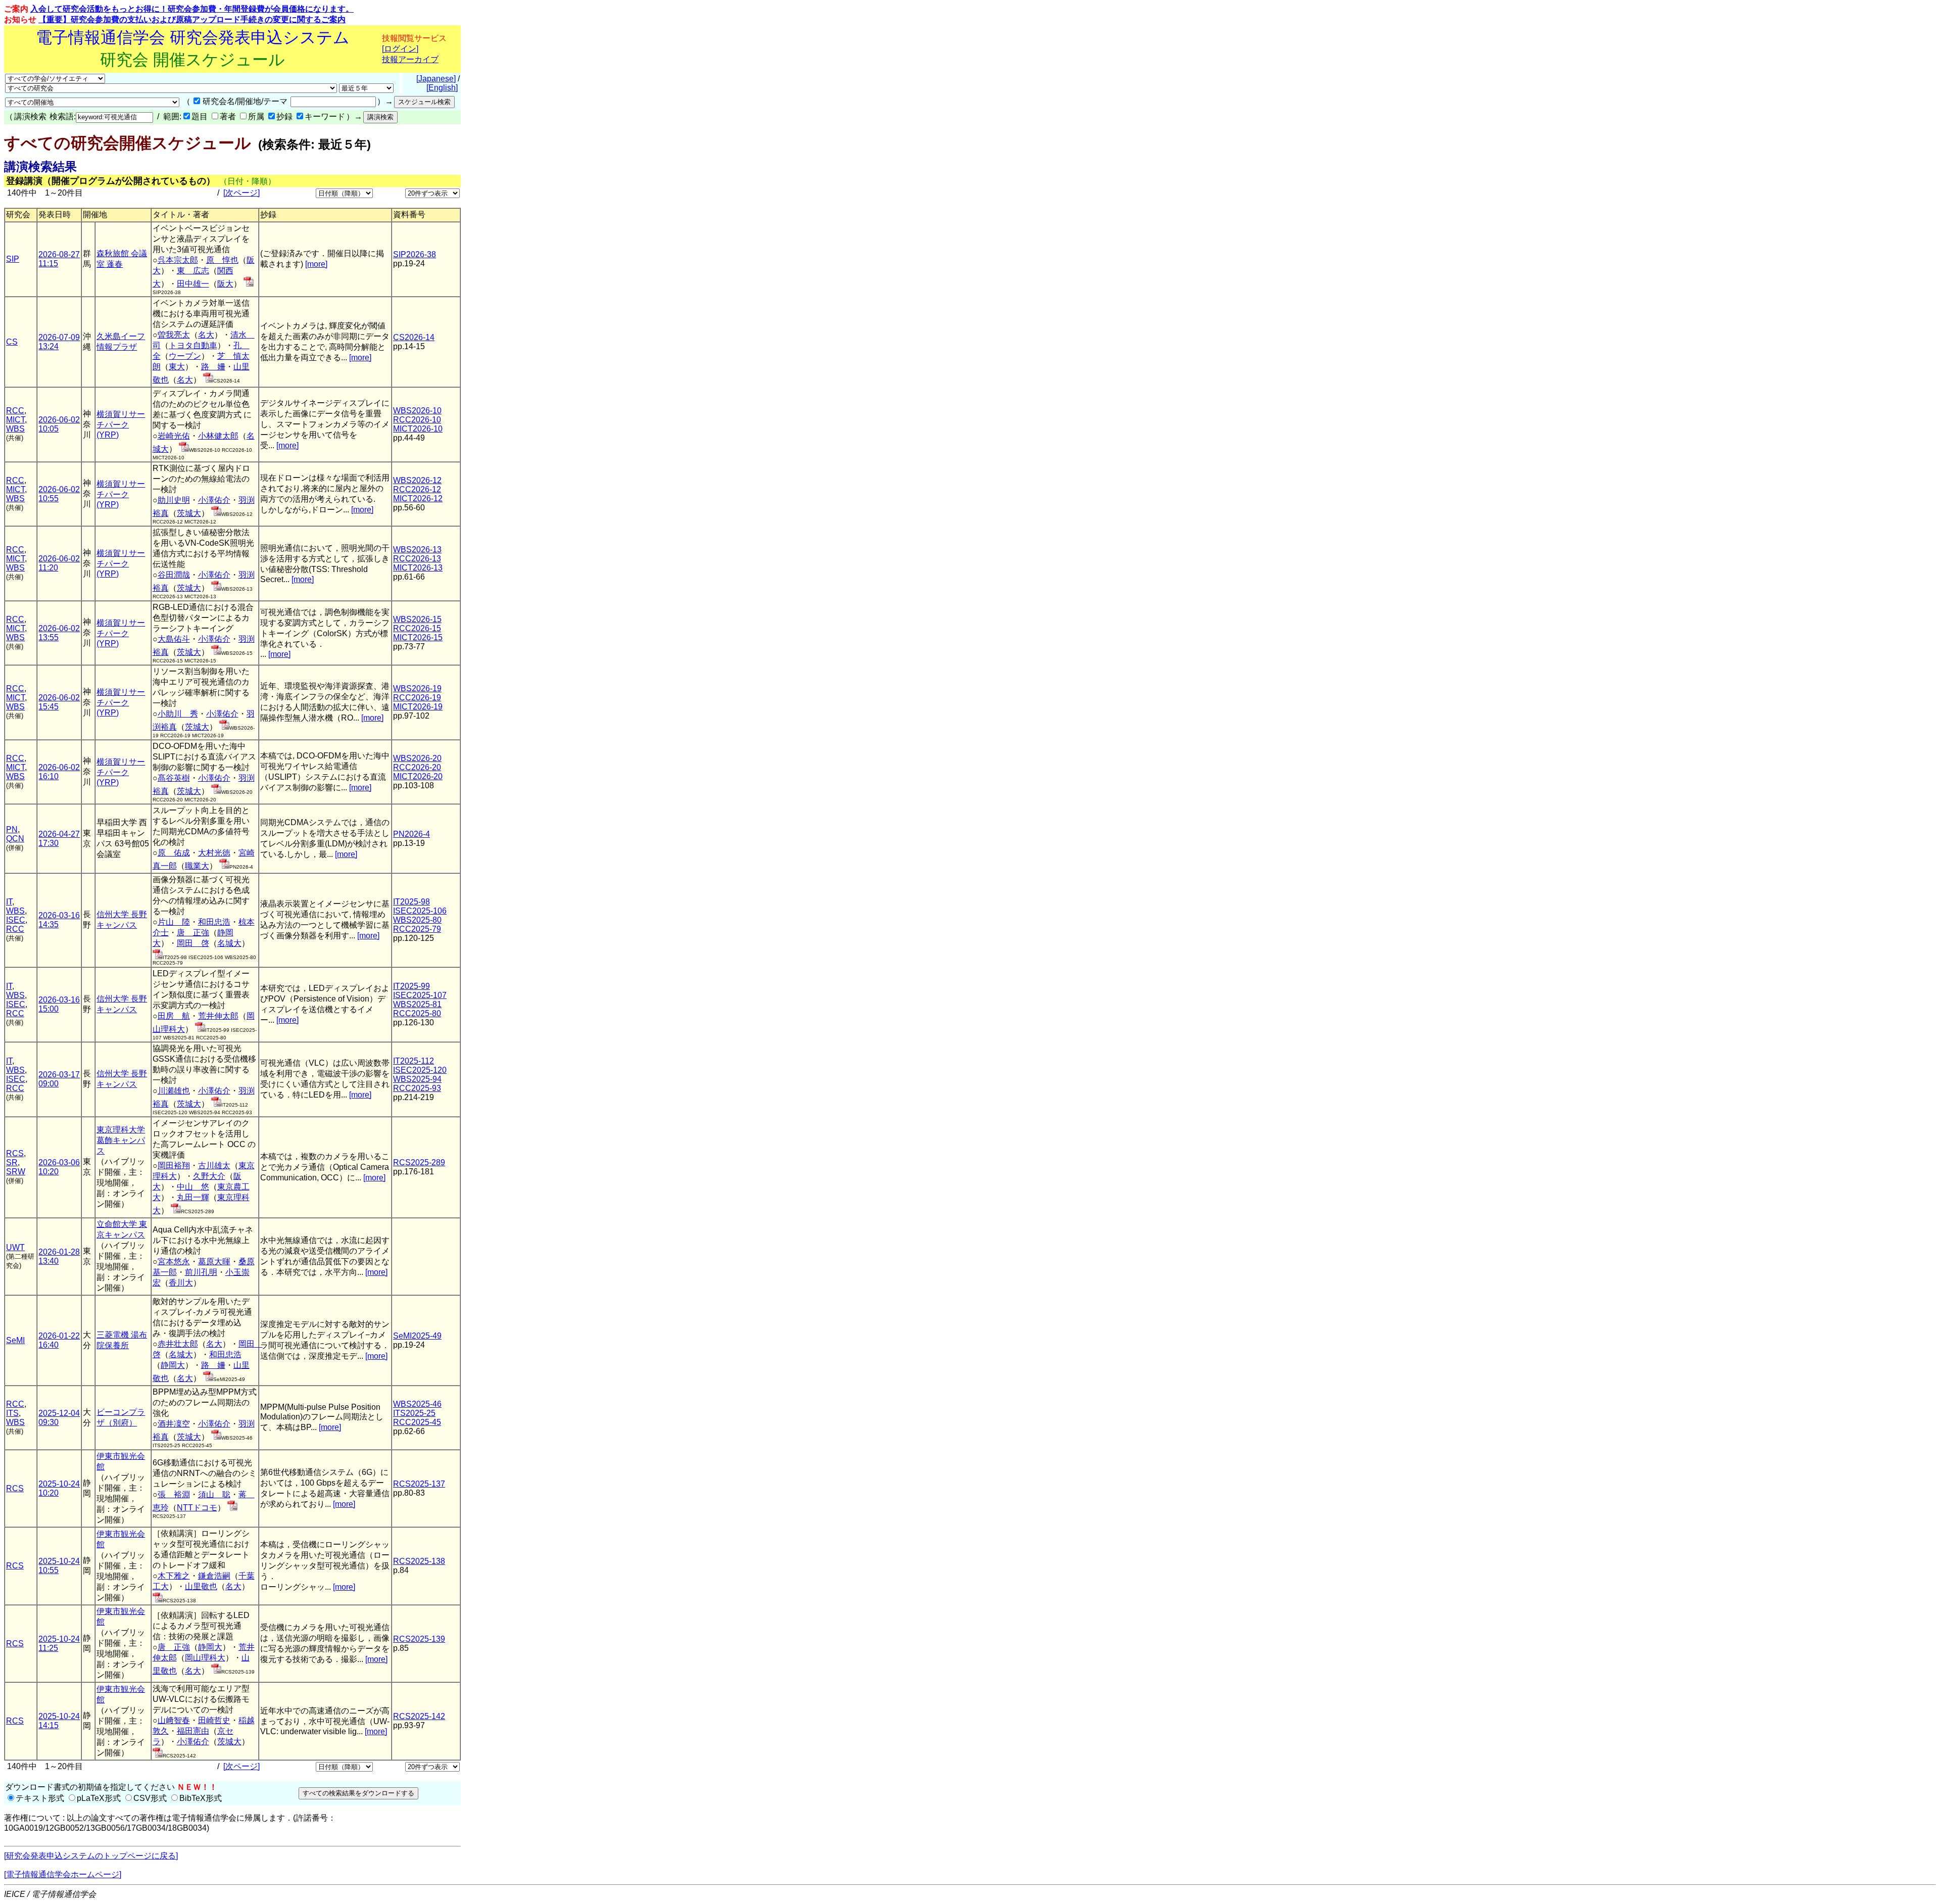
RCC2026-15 (417, 628)
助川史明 (174, 500)
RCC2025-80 (417, 1013)
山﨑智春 (174, 1720)
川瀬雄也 (174, 1091)
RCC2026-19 (417, 698)
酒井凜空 (174, 1424)
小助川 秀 (178, 714)
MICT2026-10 (418, 429)
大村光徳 (214, 853)
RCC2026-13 (417, 559)
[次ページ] (241, 193)
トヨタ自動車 (193, 345)
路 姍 (213, 367)
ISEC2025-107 (420, 995)
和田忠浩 (214, 922)
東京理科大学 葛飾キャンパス (121, 1140)
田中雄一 (193, 284)
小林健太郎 (218, 436)
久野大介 (209, 1176)
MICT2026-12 (418, 498)
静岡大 (173, 1365)
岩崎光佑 (174, 436)
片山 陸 (174, 922)
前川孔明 (201, 1272)
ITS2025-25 (414, 1413)
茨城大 (189, 513)
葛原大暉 (214, 1262)
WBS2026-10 (417, 411)
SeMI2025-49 (417, 1336)
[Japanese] (436, 79)
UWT (15, 1247)
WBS (15, 429)
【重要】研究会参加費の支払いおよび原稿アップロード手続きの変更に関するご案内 (192, 19)
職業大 (197, 866)
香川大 (181, 1283)
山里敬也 (201, 1586)
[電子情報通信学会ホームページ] (63, 1874)
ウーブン (185, 356)
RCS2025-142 (419, 1716)
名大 (206, 335)
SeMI (15, 1340)
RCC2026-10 (417, 420)
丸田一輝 (193, 1197)
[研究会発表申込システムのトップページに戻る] (91, 1856)
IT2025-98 (411, 902)
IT (9, 902)
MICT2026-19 (418, 707)
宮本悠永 (174, 1262)
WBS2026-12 (417, 480)
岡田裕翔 (174, 1165)
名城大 (229, 943)
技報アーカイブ (410, 59)
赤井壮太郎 (178, 1344)
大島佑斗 (174, 639)
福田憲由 (193, 1731)
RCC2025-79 (417, 929)
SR (12, 1162)
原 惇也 (222, 260)
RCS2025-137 (419, 1484)
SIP (13, 259)
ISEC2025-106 (420, 911)
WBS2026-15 (417, 619)
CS (12, 342)
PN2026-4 (411, 834)
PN (12, 829)
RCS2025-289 (419, 1162)
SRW (16, 1172)
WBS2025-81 (417, 1004)
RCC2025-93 (417, 1088)
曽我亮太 (174, 335)
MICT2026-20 (418, 776)
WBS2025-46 (417, 1404)
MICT (15, 420)
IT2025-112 (414, 1061)
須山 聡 (214, 1494)
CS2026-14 (414, 337)
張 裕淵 (174, 1494)
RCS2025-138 (419, 1561)
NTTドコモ (197, 1508)
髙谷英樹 (174, 778)
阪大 (225, 284)
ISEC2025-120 (420, 1070)
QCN (15, 839)
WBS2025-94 (417, 1079)
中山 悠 (193, 1187)
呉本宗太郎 (178, 260)
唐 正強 (193, 933)
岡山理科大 (205, 1658)
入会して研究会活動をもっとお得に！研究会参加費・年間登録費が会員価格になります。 (192, 9)
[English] (442, 88)
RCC (15, 411)
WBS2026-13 (417, 550)
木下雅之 (174, 1576)
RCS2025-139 (419, 1639)
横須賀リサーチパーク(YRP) (121, 424)
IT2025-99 (411, 986)
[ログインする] (249, 284)
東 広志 (193, 271)
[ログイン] (400, 49)
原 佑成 (174, 853)
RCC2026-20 (417, 767)
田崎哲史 (214, 1720)
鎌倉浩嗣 (214, 1576)
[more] (316, 264)
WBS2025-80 (417, 920)
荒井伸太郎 (218, 1016)
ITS (12, 1413)
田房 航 (174, 1016)
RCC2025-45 (417, 1422)
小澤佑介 (214, 500)
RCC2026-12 (417, 489)
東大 (177, 367)
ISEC (16, 920)
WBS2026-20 (417, 758)
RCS (15, 1153)
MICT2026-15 (418, 637)
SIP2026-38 (415, 254)
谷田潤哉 (174, 575)
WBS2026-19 (417, 688)
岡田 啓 (193, 943)
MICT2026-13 (418, 568)
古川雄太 (214, 1165)
